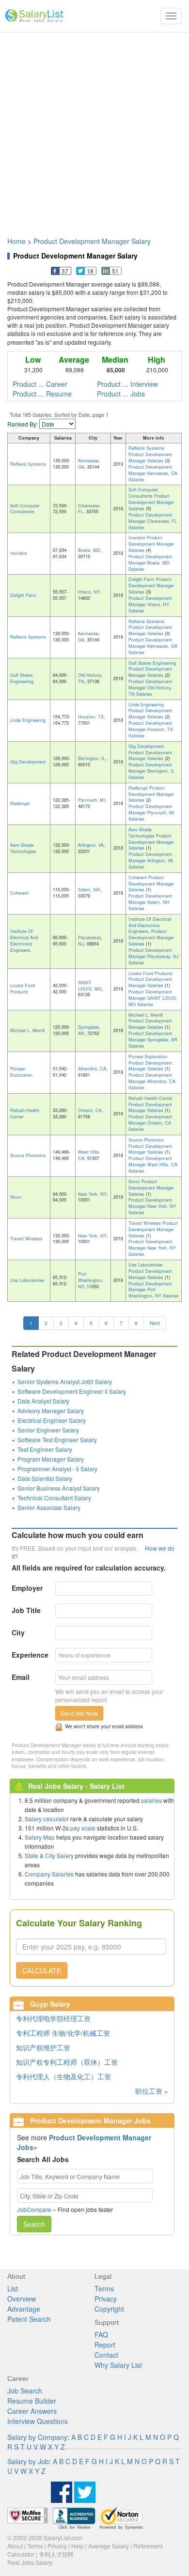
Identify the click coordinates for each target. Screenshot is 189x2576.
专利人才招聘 (56, 2554)
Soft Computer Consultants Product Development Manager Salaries (151, 499)
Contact (106, 2355)
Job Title (26, 1610)
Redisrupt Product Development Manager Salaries (151, 794)
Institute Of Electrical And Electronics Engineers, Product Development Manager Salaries (151, 931)
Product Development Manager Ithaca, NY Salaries (150, 604)
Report (105, 2345)
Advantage (24, 2309)
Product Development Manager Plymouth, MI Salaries (151, 813)
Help (78, 2546)
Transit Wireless (26, 1239)
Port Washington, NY (91, 1280)
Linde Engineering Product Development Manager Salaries (150, 711)
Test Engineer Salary (45, 1449)
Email (21, 1677)
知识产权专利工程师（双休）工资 (67, 2062)
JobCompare (34, 2209)
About (15, 2546)
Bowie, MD (89, 550)
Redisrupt (20, 803)
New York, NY (92, 1194)
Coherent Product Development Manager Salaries (151, 884)
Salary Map (40, 1837)
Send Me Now (79, 1713)
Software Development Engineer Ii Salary (72, 1391)
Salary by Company (37, 2437)
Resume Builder (32, 2401)
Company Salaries (49, 1874)
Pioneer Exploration (21, 1072)
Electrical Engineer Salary (52, 1420)
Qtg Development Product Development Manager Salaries (150, 753)
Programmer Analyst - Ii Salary (57, 1469)
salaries (151, 1800)
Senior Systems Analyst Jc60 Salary (65, 1381)
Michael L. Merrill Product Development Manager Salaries (150, 1021)
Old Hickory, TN (90, 678)
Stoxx (16, 1197)
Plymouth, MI (92, 800)
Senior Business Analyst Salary (59, 1488)
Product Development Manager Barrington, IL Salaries (151, 771)
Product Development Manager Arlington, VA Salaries (151, 861)
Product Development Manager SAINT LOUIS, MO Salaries (153, 998)
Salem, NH (89, 890)
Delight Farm (23, 595)
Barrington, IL (92, 758)
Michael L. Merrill (27, 1030)
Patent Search (29, 2319)
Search (34, 2224)
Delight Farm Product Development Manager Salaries (151, 586)
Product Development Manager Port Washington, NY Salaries (154, 1290)
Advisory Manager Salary (51, 1410)
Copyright (109, 2309)
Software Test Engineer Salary (57, 1440)
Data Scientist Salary (45, 1478)
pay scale (83, 1828)
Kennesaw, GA (89, 464)
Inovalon (19, 553)
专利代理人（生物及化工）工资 (63, 2076)
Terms (104, 2288)
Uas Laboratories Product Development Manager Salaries (150, 1271)
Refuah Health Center (25, 1113)
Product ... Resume (42, 394)
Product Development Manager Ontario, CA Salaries (150, 1123)
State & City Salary (49, 1855)
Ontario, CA (90, 1110)
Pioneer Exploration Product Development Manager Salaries (150, 1063)
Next (155, 1323)
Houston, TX (91, 717)
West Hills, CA (89, 1155)
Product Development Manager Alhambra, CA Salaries (152, 1081)
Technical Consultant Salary (54, 1498)
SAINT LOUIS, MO (90, 986)
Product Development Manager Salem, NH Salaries (150, 902)
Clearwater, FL (89, 509)
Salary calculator (47, 1819)
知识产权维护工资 (43, 2047)
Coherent (19, 893)
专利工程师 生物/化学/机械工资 (63, 2033)
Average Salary (109, 2546)
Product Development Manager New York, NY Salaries (152, 1206)
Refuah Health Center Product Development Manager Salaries (150, 1105)
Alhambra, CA (92, 1069)
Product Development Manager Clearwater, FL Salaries (153, 521)
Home (16, 241)
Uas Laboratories (27, 1280)
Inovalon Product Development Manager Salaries (151, 544)
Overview (22, 2299)
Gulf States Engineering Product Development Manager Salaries (152, 669)
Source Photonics (28, 1155)
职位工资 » (152, 2091)
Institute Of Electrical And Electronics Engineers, (24, 941)
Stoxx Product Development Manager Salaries (151, 1188)
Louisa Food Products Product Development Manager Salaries (150, 980)
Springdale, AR (89, 1030)
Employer (27, 1588)
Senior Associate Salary (49, 1507)
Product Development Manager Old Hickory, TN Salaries (150, 688)
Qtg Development (28, 762)
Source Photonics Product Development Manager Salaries (150, 1146)
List (13, 2288)
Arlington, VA (91, 845)
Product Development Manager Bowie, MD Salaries (150, 563)
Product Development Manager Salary (92, 241)
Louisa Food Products (23, 989)
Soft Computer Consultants (25, 509)
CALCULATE (42, 1970)
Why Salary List (118, 2365)
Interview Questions (38, 2421)
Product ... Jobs (121, 394)
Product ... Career (40, 384)
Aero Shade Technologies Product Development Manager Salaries (151, 839)
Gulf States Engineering (22, 678)
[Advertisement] (94, 130)
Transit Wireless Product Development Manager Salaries (153, 1229)
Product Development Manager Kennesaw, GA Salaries (153, 473)
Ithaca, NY (89, 592)
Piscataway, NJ (90, 941)
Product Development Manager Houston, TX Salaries (151, 729)
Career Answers (32, 2411)
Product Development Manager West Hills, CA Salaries (153, 1165)
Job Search (25, 2391)
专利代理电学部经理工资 (53, 2018)
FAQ (101, 2334)
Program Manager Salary (51, 1459)
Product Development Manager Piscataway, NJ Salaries (154, 956)
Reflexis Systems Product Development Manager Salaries (150, 454)
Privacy (106, 2299)
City (18, 1632)
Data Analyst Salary (43, 1401)
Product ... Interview (127, 384)
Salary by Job (28, 2461)
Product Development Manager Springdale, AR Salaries (153, 1040)
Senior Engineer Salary (48, 1430)
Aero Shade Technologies (23, 848)
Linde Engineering (28, 720)
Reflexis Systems (28, 464)
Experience (30, 1655)
